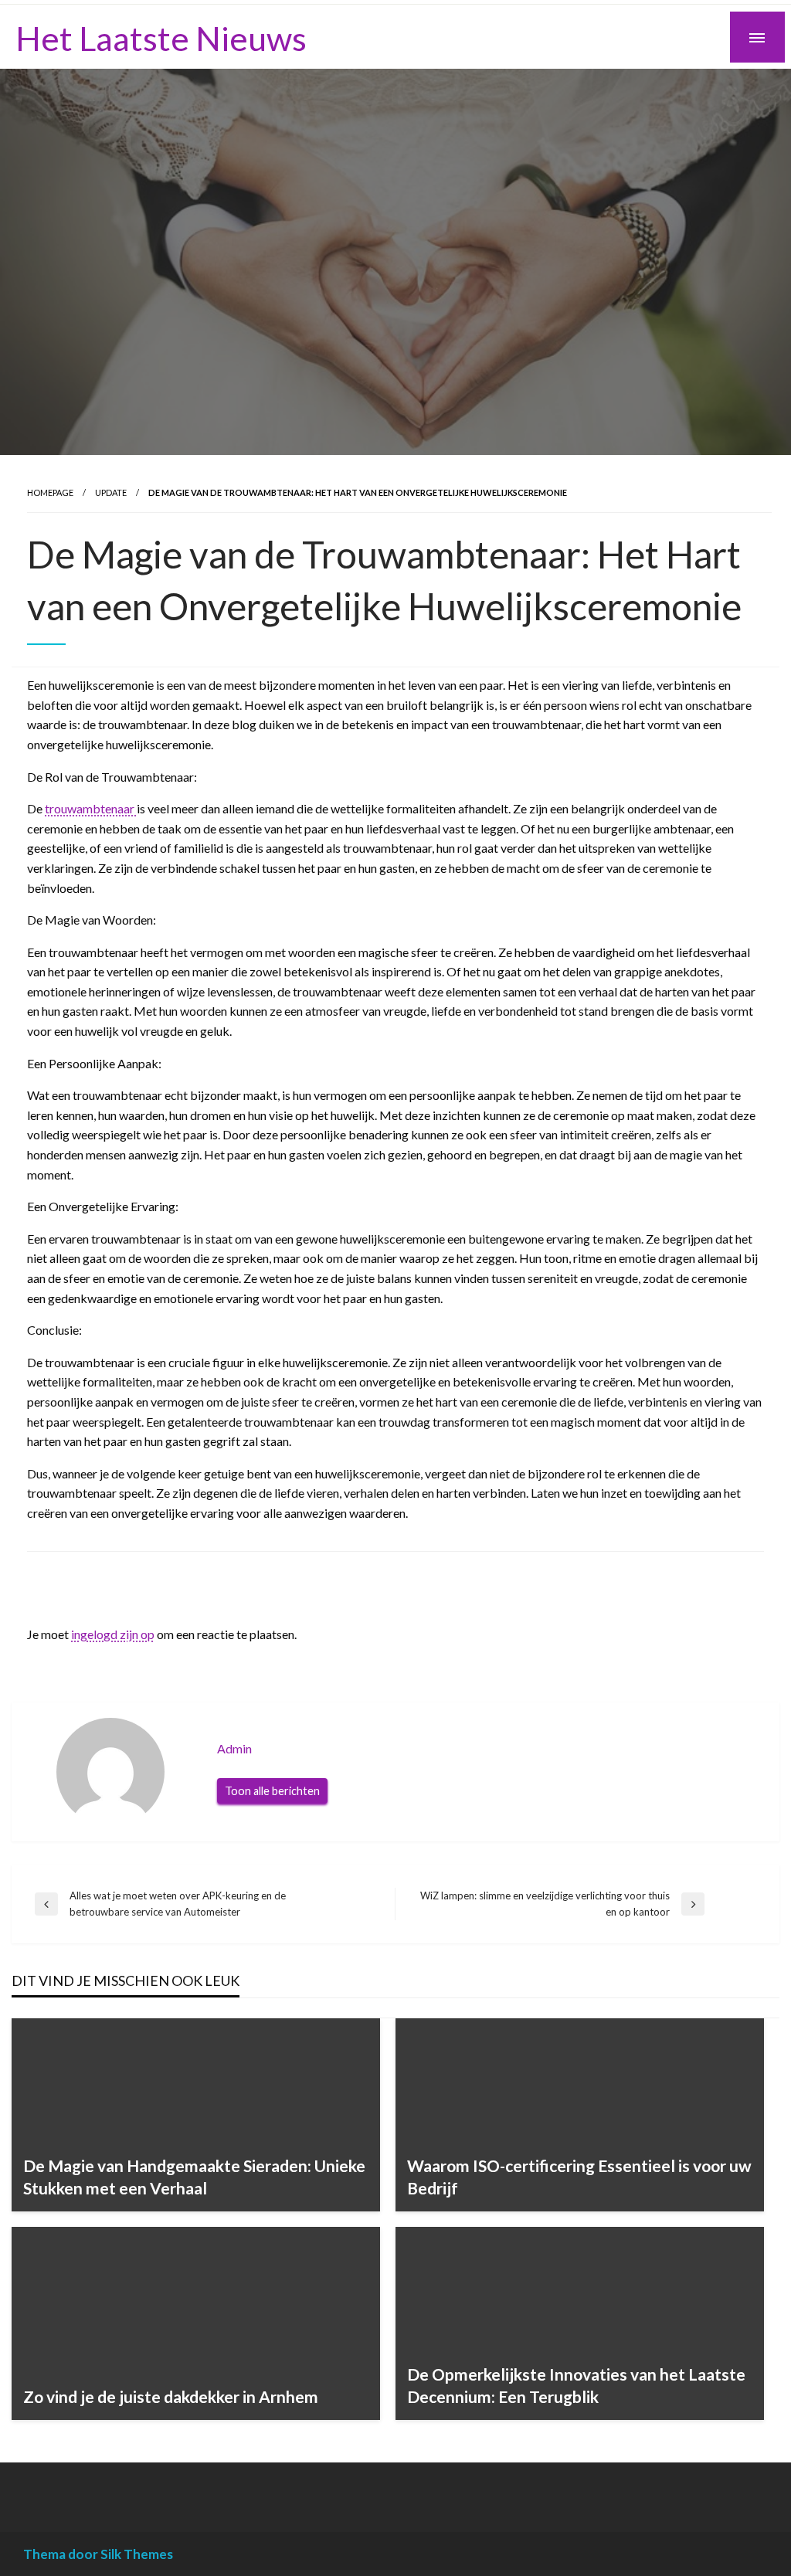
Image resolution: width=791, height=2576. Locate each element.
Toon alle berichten (272, 1791)
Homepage (50, 492)
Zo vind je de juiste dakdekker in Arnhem (171, 2396)
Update (111, 492)
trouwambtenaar (91, 808)
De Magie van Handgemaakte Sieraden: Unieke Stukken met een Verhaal (194, 2177)
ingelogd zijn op (113, 1634)
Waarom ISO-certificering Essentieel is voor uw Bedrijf (579, 2177)
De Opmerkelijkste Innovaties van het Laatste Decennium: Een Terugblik (576, 2385)
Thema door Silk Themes (98, 2554)
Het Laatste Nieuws (161, 38)
